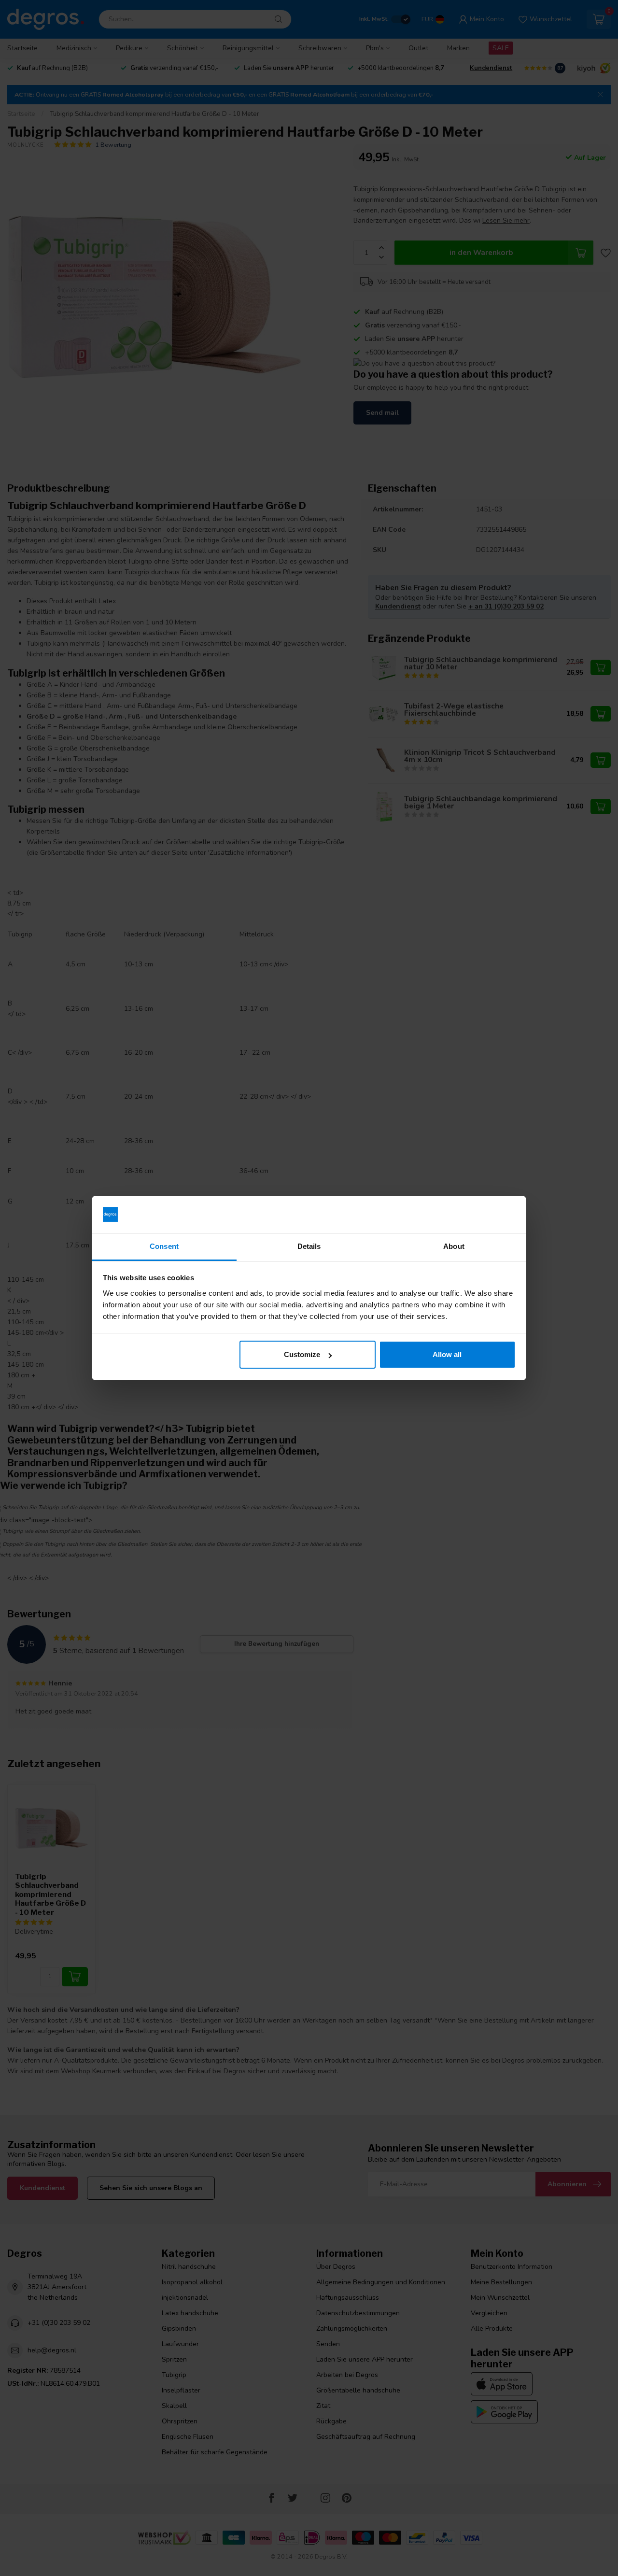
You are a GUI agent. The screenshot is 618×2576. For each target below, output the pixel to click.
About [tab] (454, 1246)
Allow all (447, 1354)
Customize (302, 1354)
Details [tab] (309, 1246)
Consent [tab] (164, 1246)
